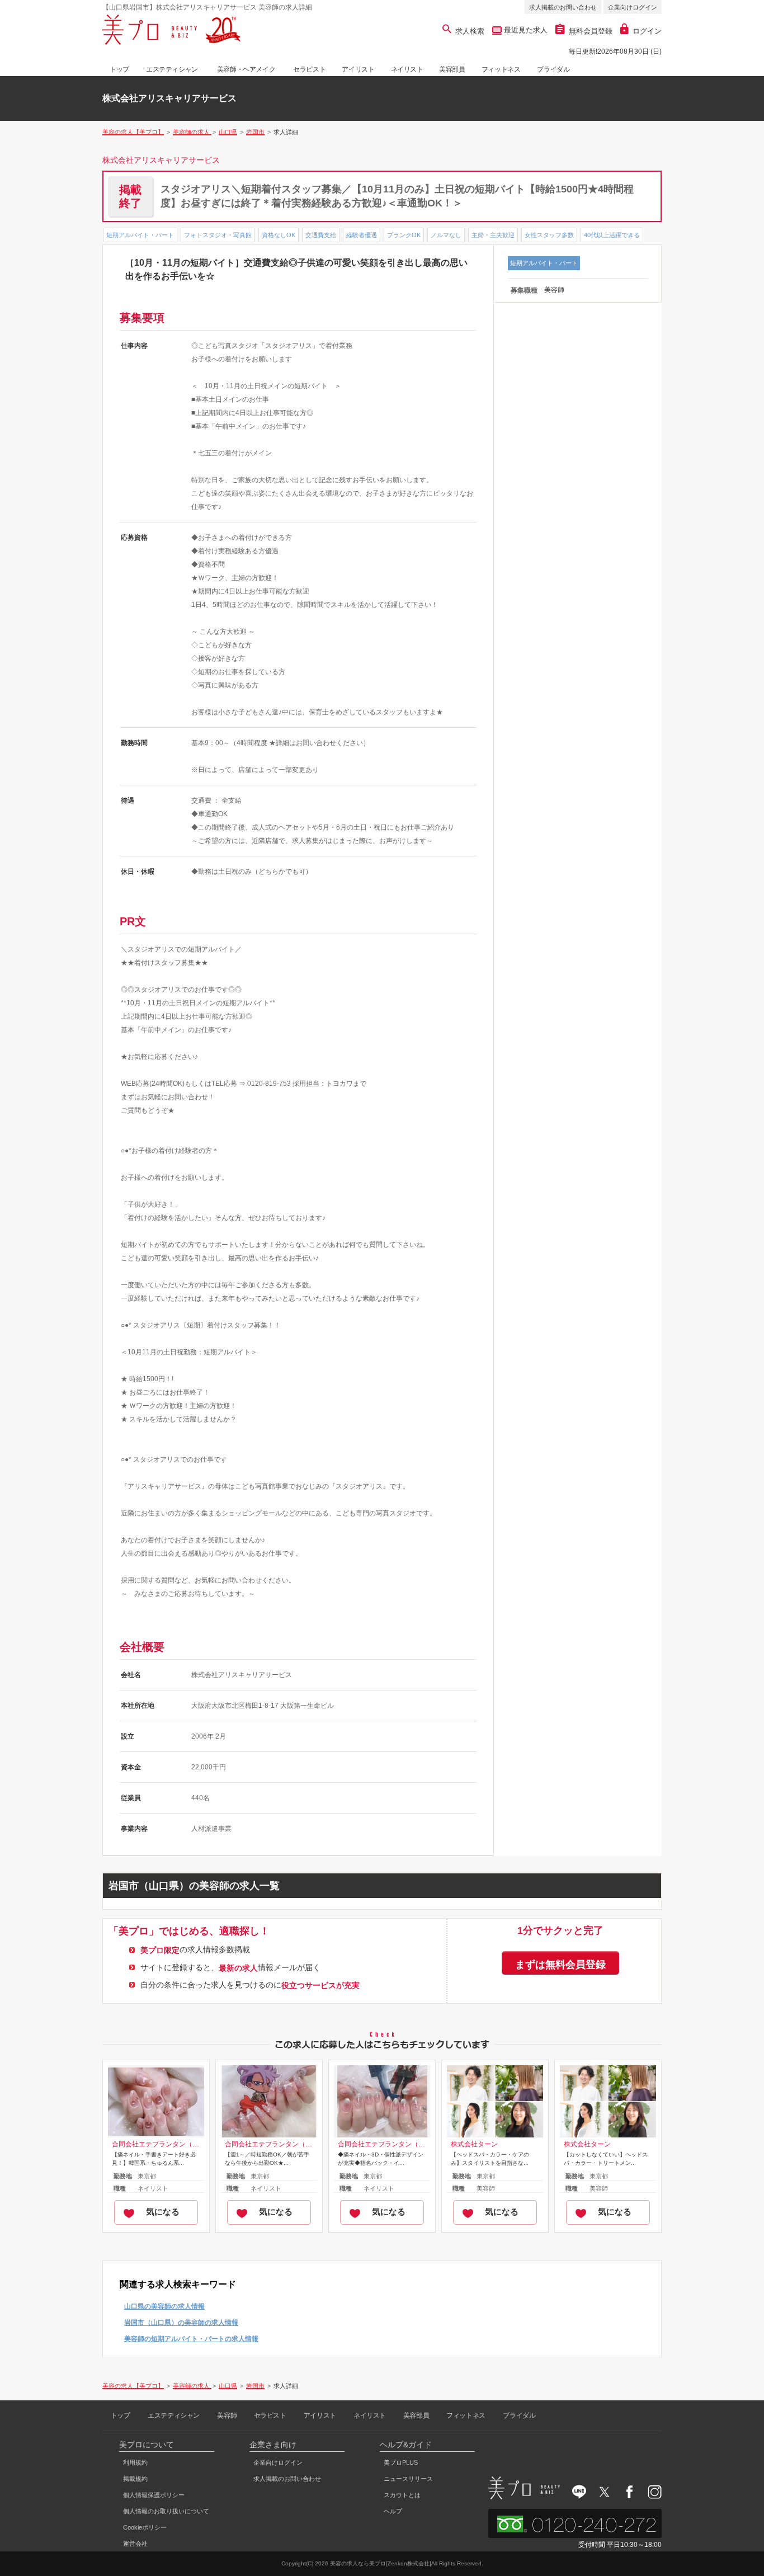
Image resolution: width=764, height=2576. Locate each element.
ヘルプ (393, 2511)
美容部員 (452, 69)
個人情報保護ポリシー (154, 2495)
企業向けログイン (633, 7)
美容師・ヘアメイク (246, 69)
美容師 (227, 2415)
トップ (119, 69)
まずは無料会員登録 (560, 1965)
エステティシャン (172, 69)
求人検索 (470, 31)
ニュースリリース (408, 2479)
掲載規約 (135, 2479)
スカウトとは (402, 2495)
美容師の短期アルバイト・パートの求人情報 (191, 2339)
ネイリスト (407, 69)
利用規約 (135, 2462)
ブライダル (553, 69)
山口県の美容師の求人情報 (164, 2306)
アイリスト (358, 69)
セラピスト (309, 69)
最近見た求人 (525, 30)
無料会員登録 (591, 31)
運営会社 (135, 2544)
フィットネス (501, 69)
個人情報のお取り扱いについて (166, 2511)
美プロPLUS (401, 2462)
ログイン (647, 31)
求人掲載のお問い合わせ (563, 7)
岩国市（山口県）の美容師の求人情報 (181, 2323)
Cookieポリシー (145, 2527)
